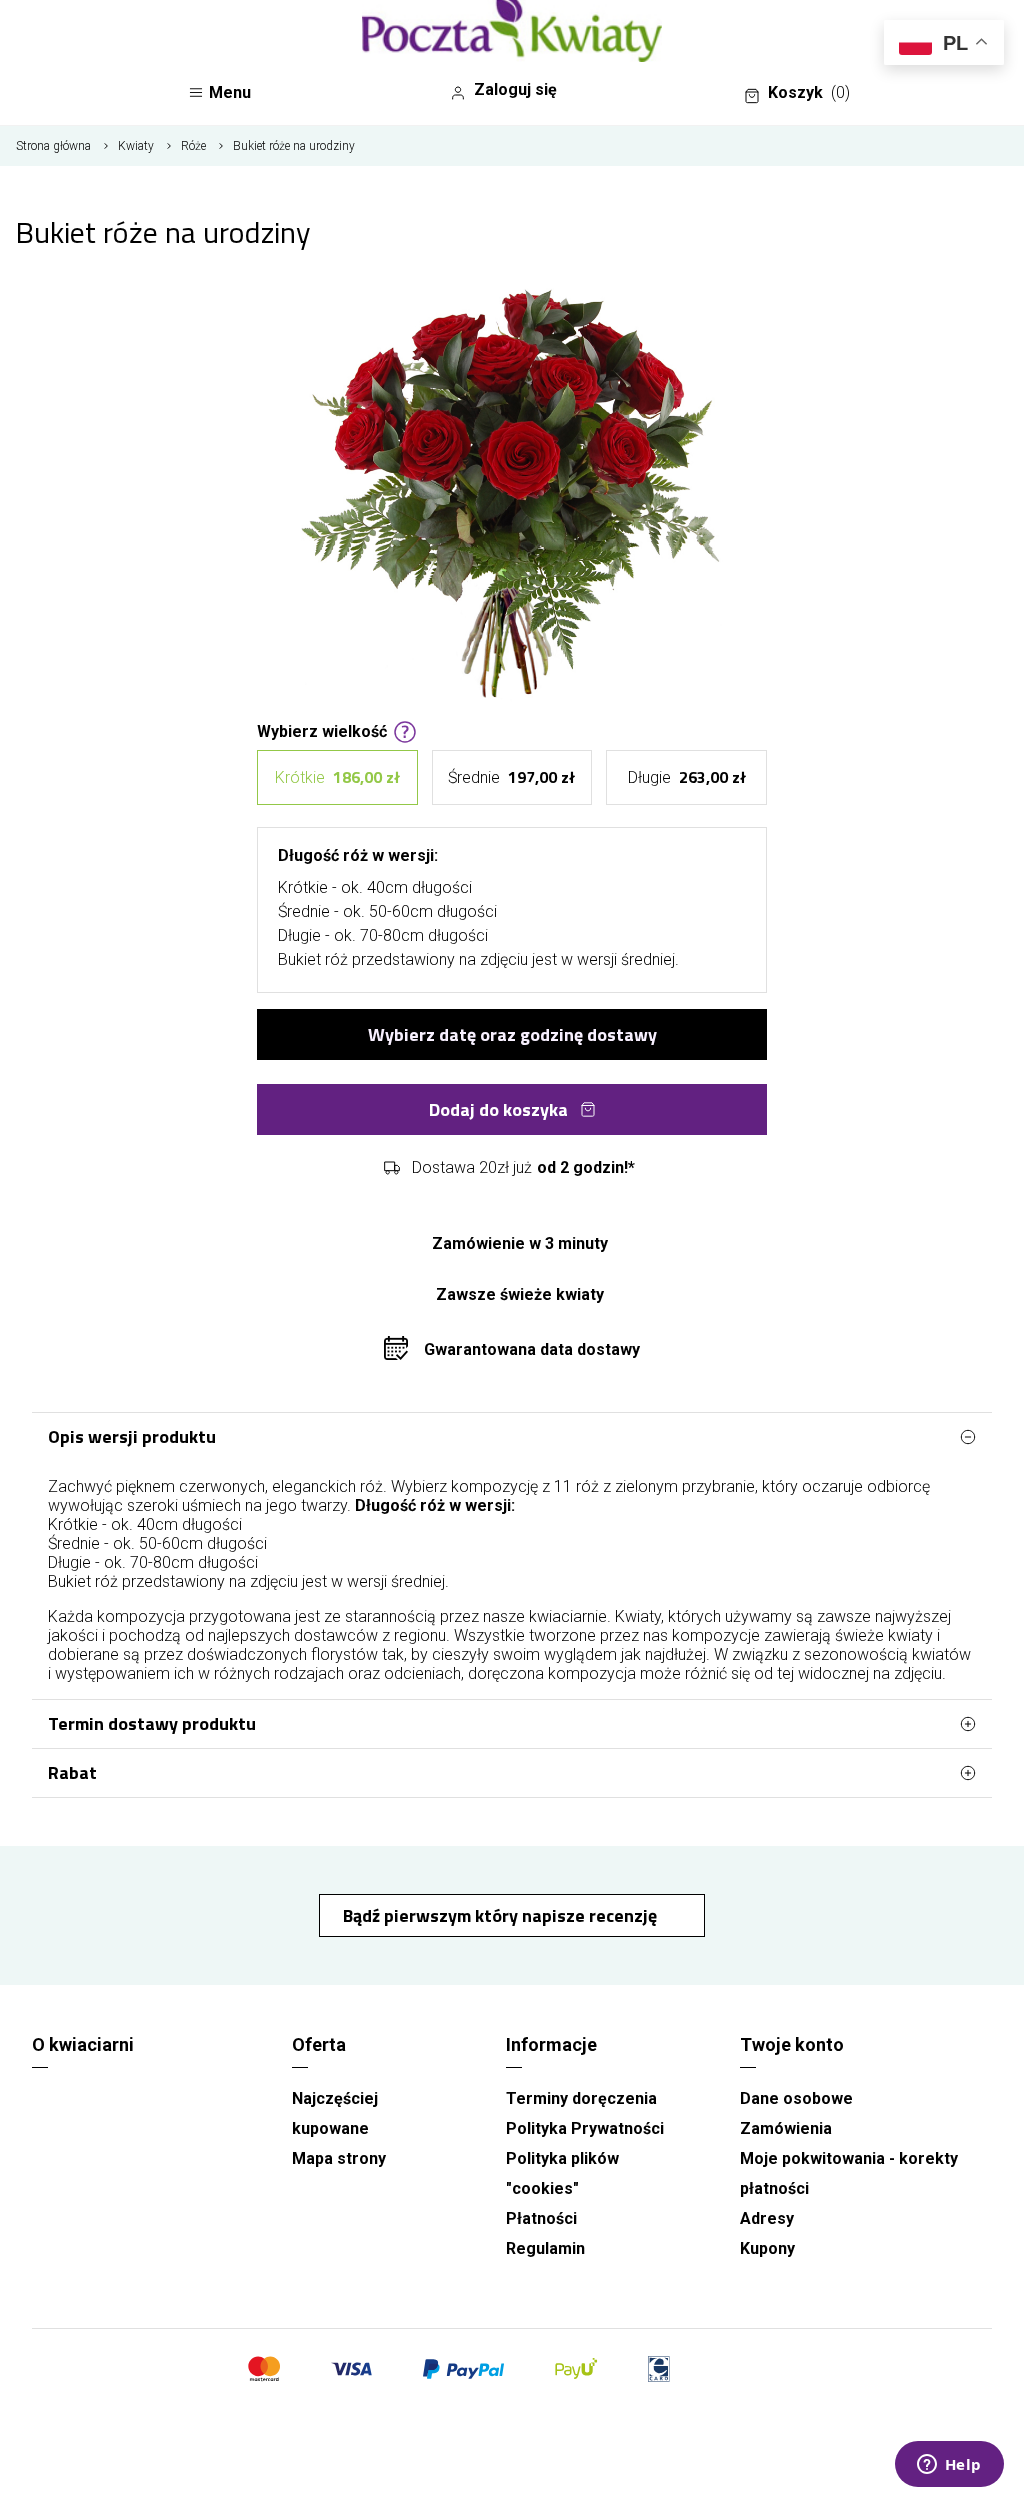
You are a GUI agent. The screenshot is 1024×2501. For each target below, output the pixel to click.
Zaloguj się (515, 89)
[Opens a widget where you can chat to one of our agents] (949, 2466)
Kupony (767, 2248)
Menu (230, 92)
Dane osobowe (796, 2098)
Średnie (511, 777)
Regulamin (545, 2248)
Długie (687, 777)
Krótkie (337, 777)
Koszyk (809, 92)
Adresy (767, 2218)
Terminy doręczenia (581, 2098)
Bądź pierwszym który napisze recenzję (502, 1915)
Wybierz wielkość (322, 730)
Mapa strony (339, 2158)
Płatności (541, 2218)
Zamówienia (786, 2128)
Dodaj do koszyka (498, 1109)
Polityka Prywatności (585, 2128)
